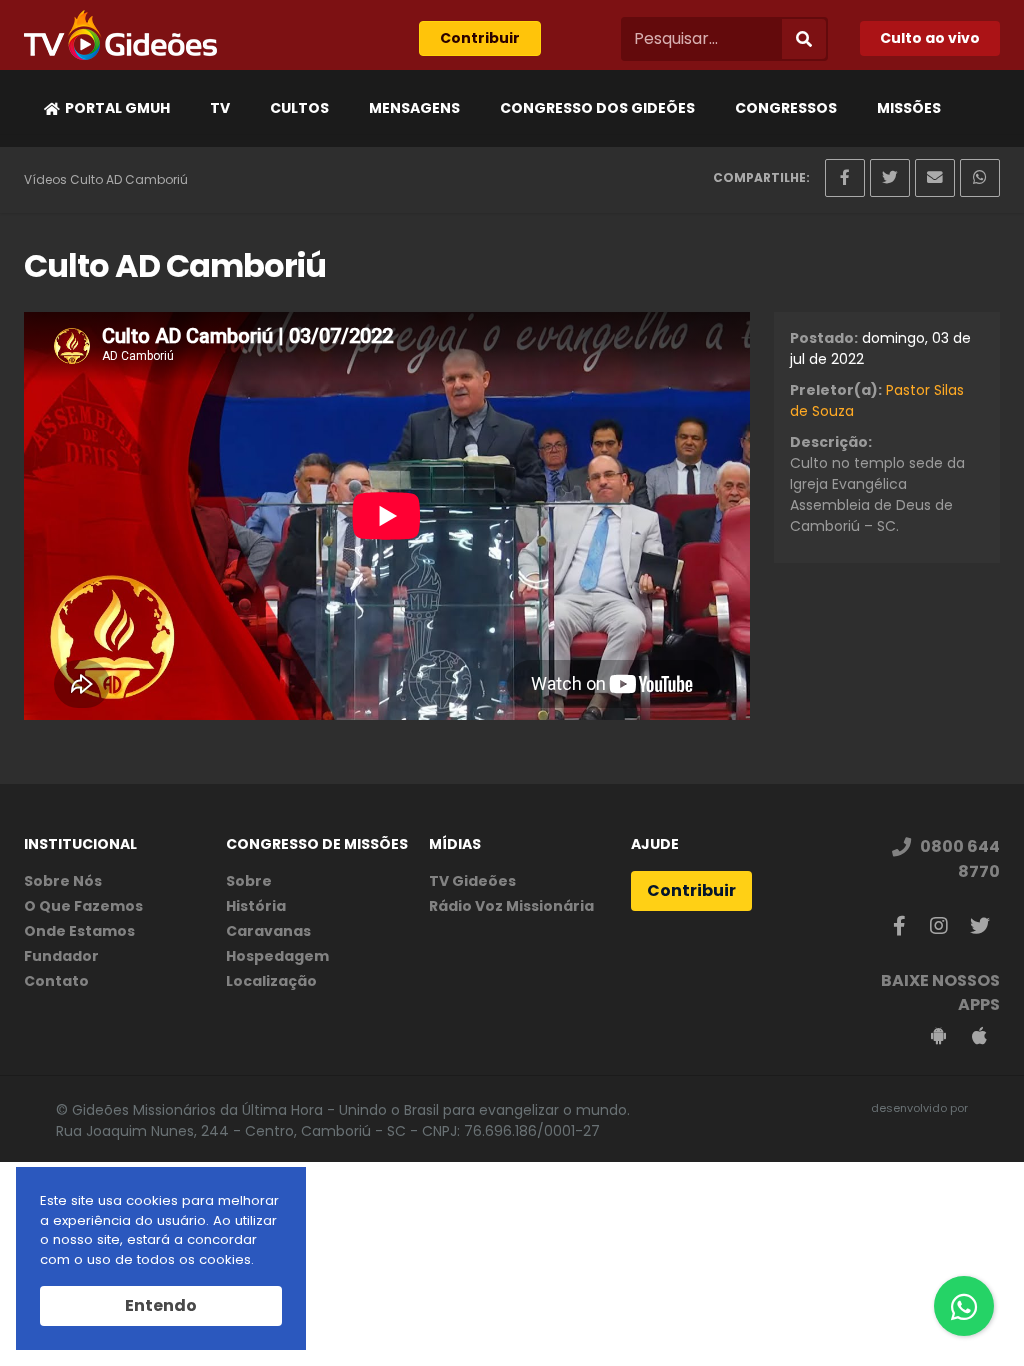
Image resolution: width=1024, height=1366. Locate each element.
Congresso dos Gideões (597, 108)
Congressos (786, 108)
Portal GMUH (117, 108)
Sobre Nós (63, 881)
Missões (909, 108)
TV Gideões (472, 881)
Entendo (161, 1305)
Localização (271, 981)
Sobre (249, 881)
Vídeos (45, 179)
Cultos (299, 108)
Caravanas (268, 931)
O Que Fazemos (83, 906)
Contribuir (480, 38)
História (256, 906)
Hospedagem (277, 956)
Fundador (61, 956)
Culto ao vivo (930, 38)
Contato (56, 981)
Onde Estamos (79, 931)
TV (220, 108)
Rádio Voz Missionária (511, 906)
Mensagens (414, 108)
